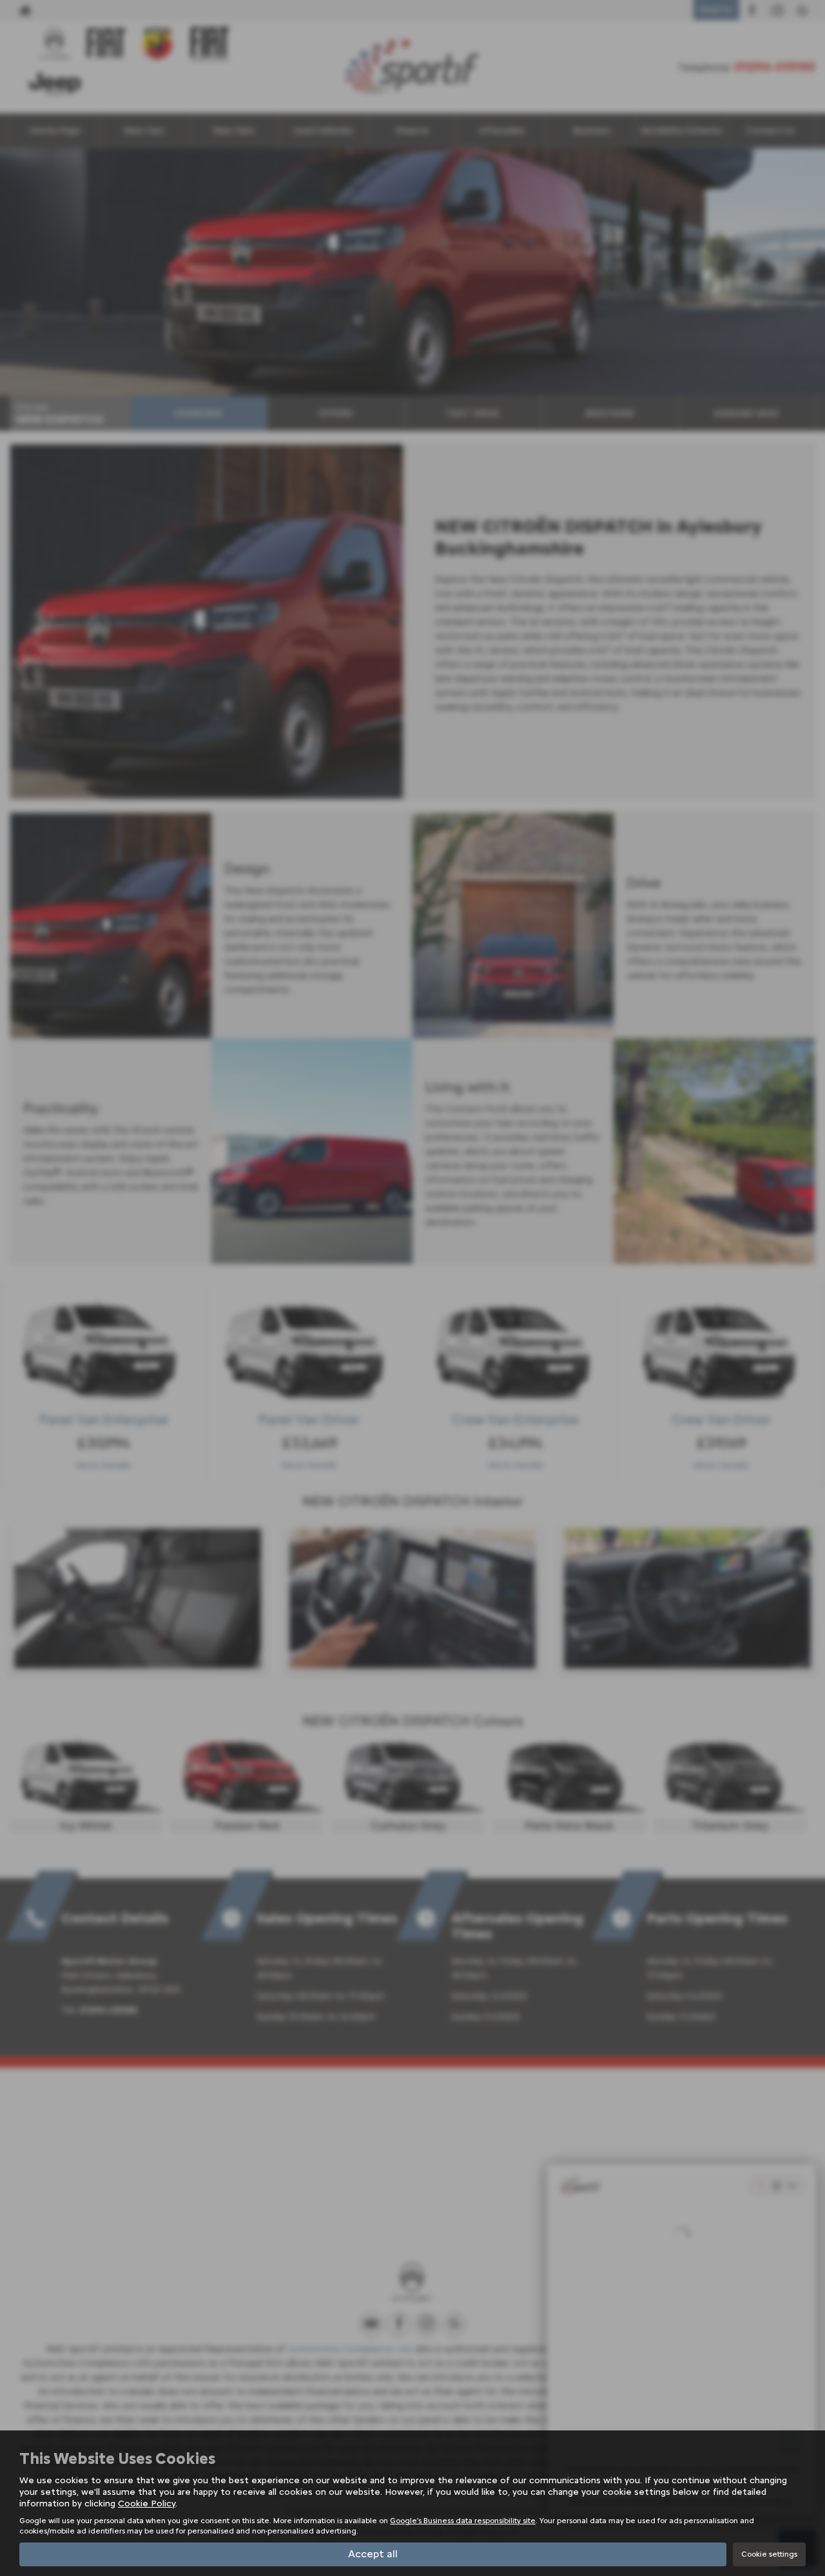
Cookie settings (769, 2554)
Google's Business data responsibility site (463, 2521)
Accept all (373, 2554)
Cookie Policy (147, 2504)
